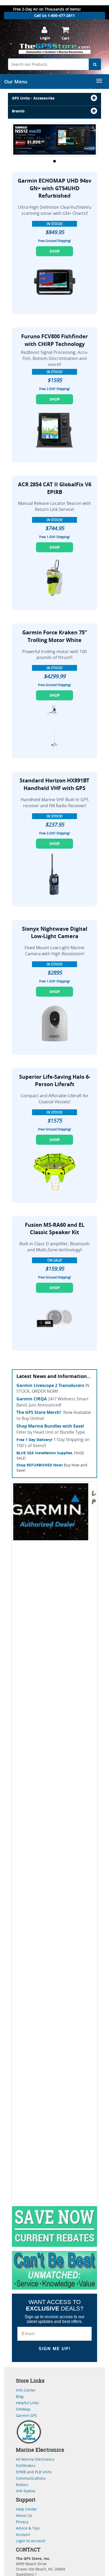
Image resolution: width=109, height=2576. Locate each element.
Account (23, 2534)
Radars (22, 2485)
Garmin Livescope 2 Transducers (50, 1385)
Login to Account (31, 2541)
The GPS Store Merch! (39, 1412)
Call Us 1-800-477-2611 (54, 15)
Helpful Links (27, 2403)
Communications (31, 2478)
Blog (20, 2396)
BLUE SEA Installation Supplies (44, 1453)
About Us (24, 2515)
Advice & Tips (28, 2528)
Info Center (26, 2390)
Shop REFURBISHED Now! (40, 1465)
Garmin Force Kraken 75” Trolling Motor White (55, 636)
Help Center (26, 2509)
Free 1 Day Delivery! (34, 1440)
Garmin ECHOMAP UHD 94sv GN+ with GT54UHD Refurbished (54, 188)
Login (45, 38)
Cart (65, 38)
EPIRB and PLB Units (34, 2472)
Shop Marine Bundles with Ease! (50, 1426)
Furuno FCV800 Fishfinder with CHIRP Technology (54, 340)
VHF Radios (26, 2491)
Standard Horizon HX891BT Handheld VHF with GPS (54, 784)
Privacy (22, 2522)
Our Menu (16, 82)
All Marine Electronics (35, 2459)
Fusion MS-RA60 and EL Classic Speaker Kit (55, 1229)
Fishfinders (26, 2466)
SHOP (55, 251)
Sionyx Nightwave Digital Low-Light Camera (55, 933)
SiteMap (23, 2409)
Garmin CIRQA (32, 1399)
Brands (18, 111)
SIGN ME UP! (55, 2349)
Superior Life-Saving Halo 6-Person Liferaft (55, 1081)
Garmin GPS (26, 2415)
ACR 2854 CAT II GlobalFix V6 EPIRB (55, 488)
